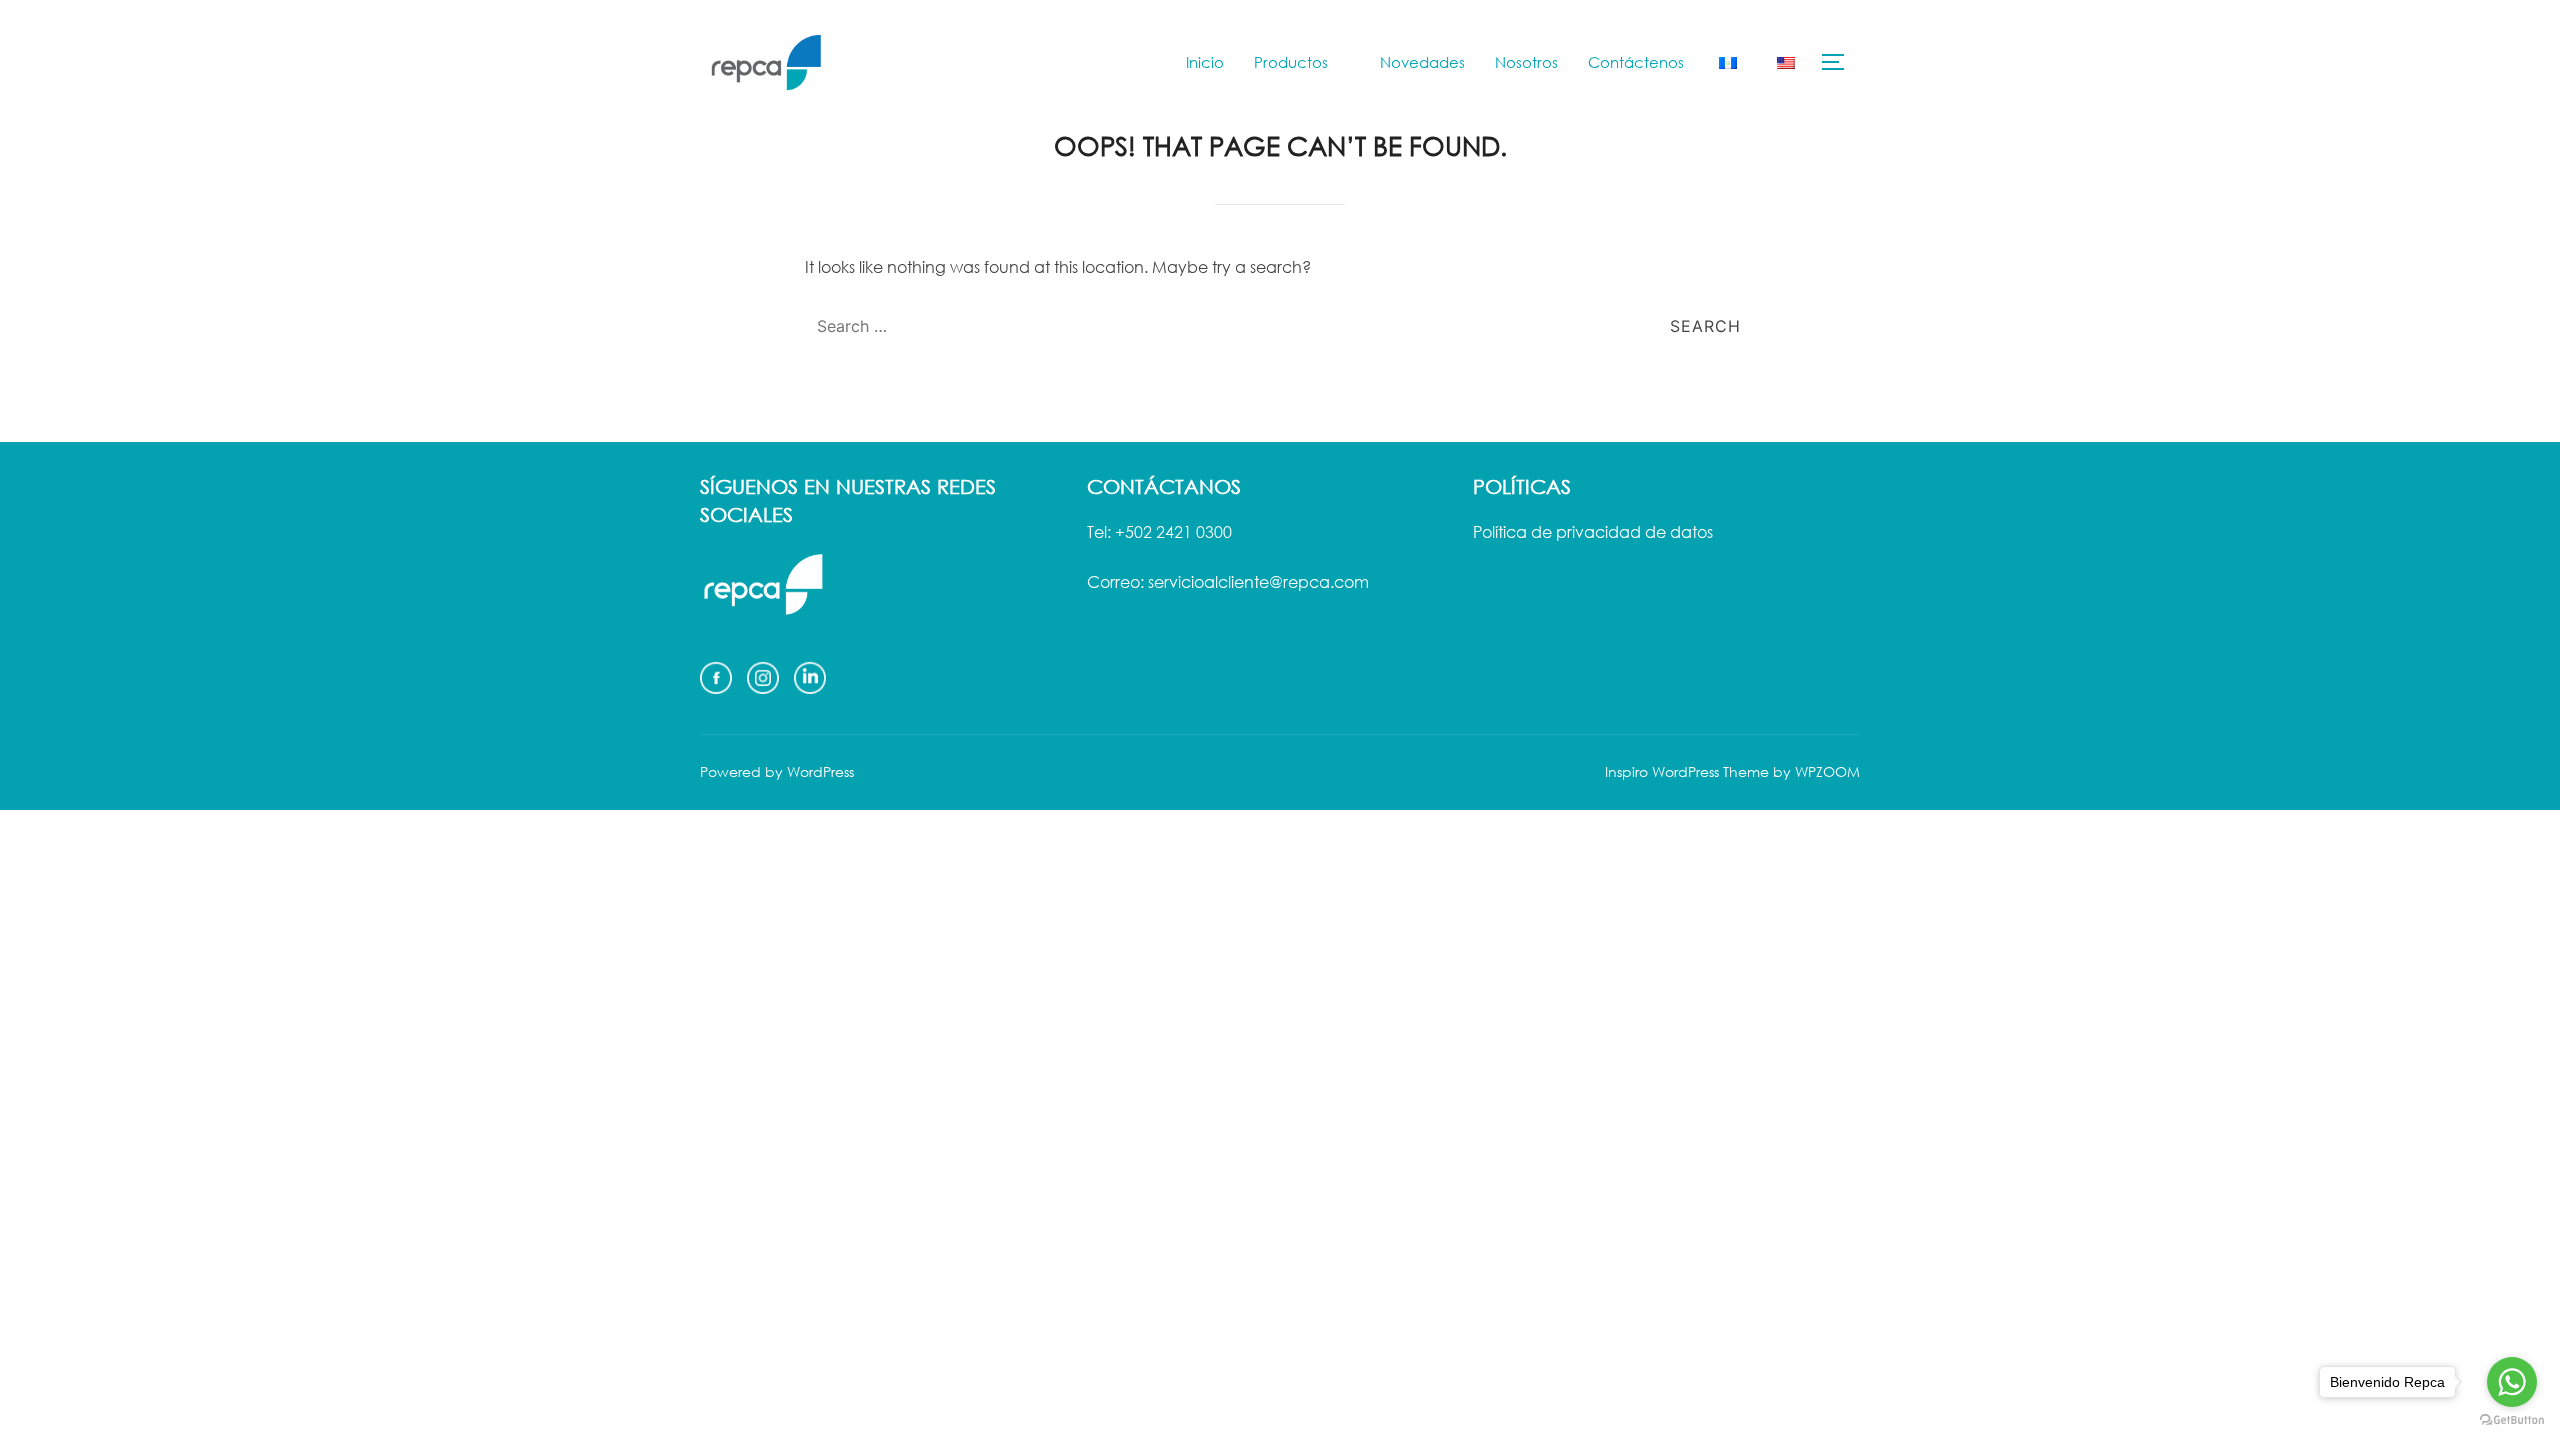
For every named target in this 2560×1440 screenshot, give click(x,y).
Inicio (1205, 62)
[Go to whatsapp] (2512, 1382)
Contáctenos (1636, 62)
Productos (1291, 62)
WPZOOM (1827, 771)
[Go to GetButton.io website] (2512, 1420)
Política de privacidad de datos (1593, 532)
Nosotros (1526, 62)
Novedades (1422, 62)
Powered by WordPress (777, 771)
